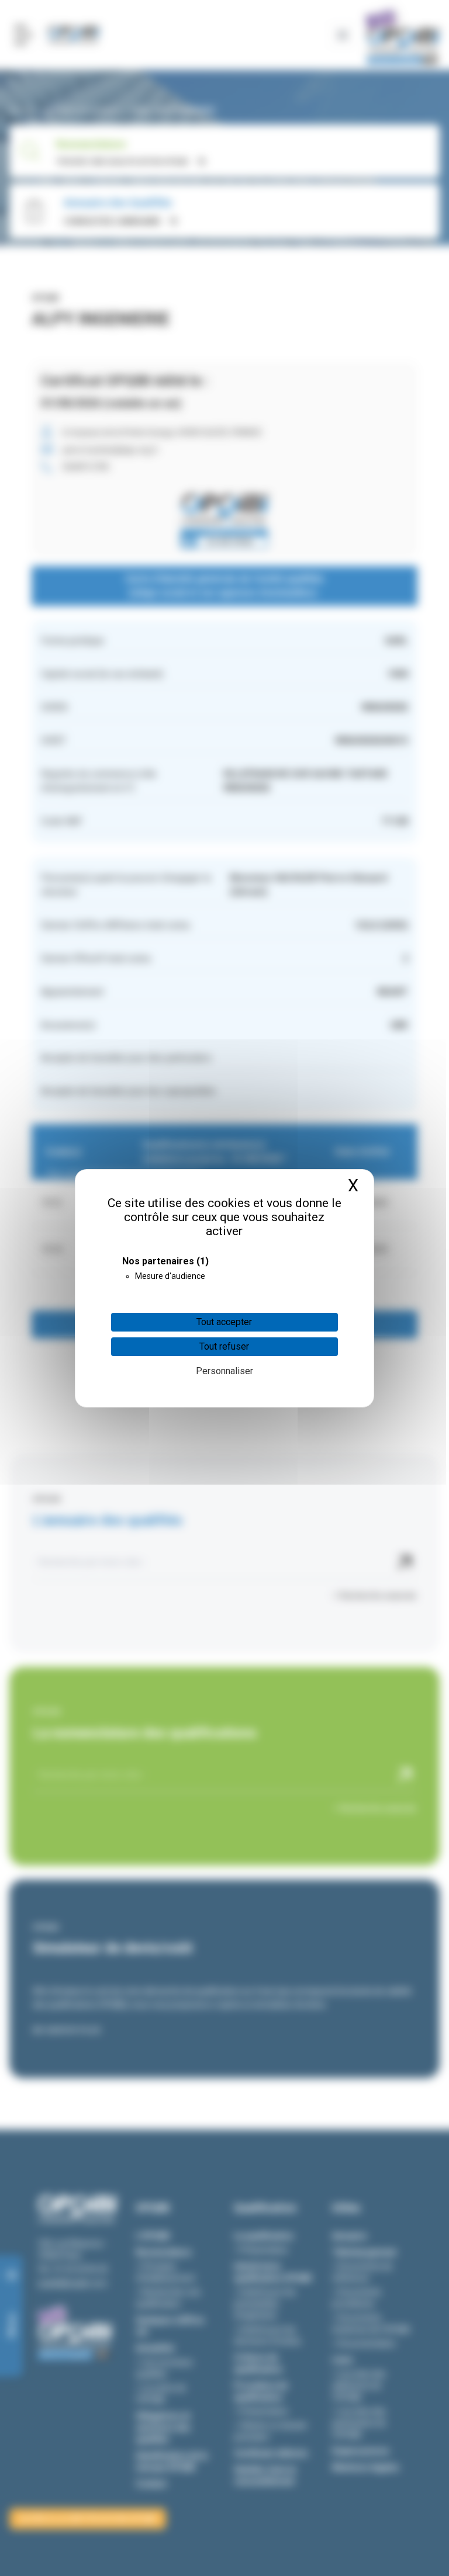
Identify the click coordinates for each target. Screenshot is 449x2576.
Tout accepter (224, 1322)
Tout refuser (224, 1346)
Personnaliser (224, 1371)
